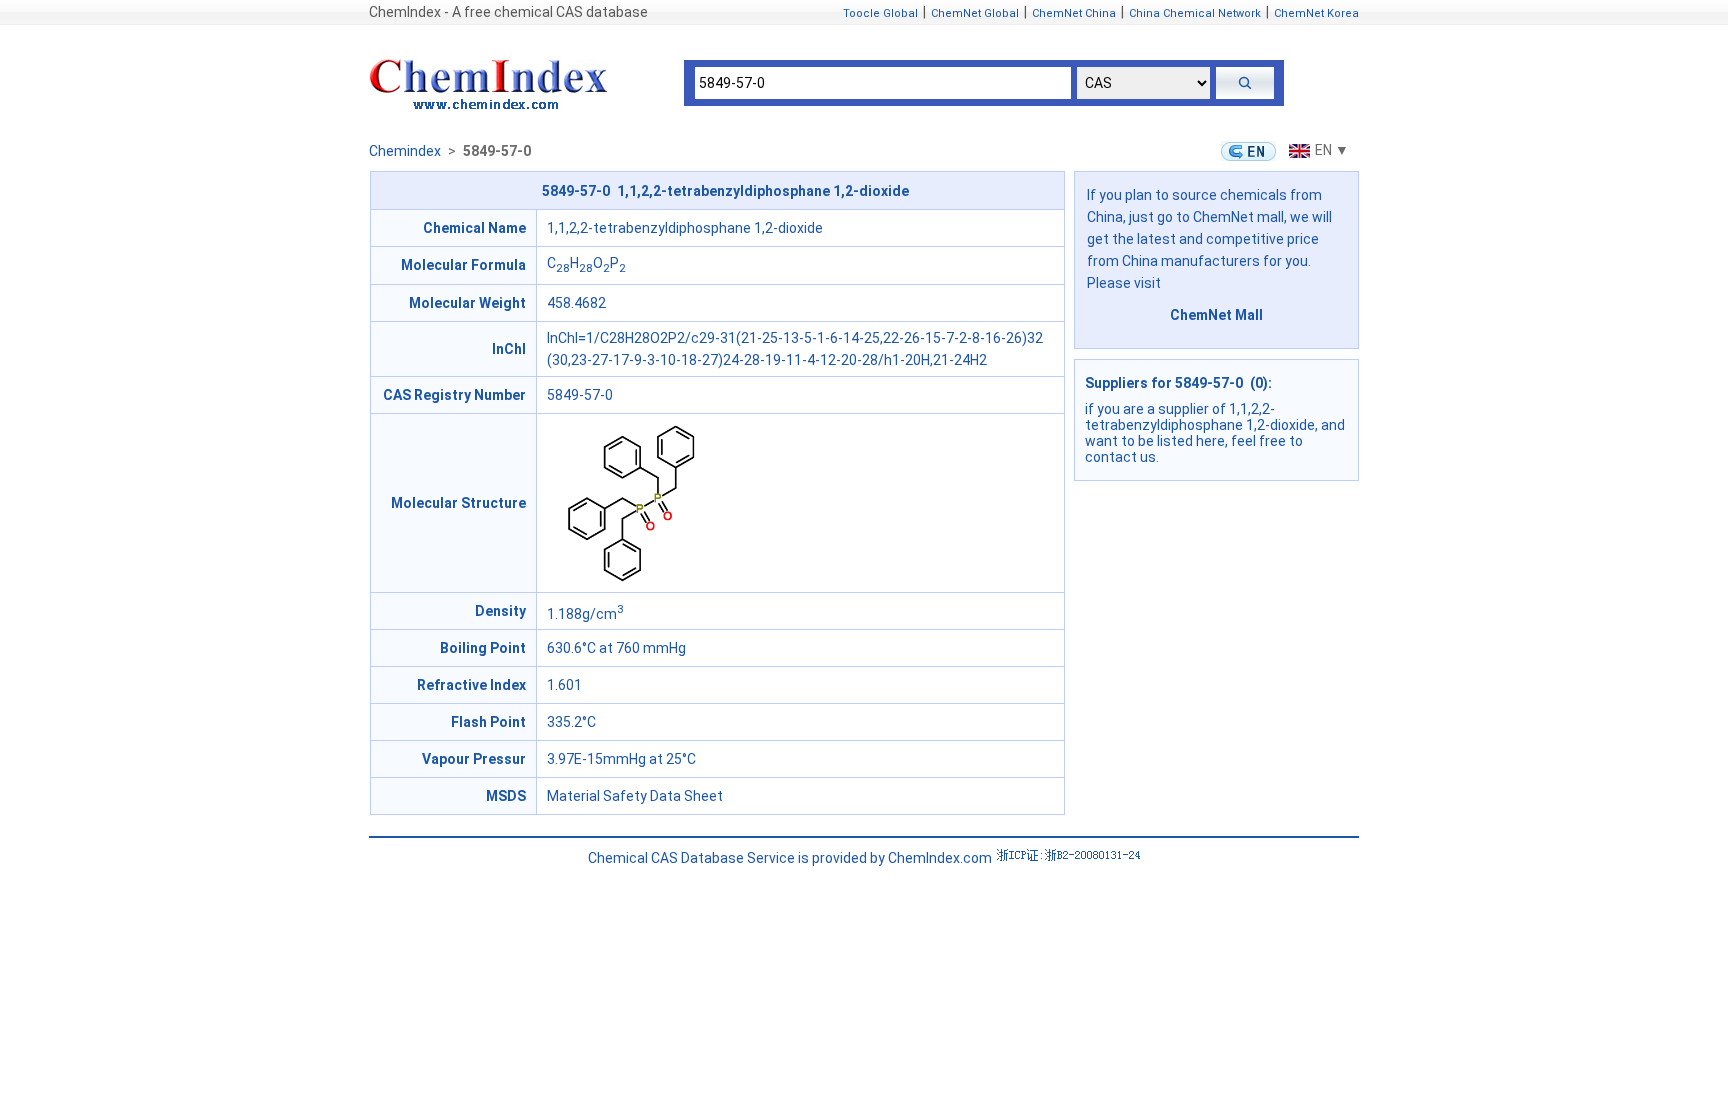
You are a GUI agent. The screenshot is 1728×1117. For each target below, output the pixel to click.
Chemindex (405, 151)
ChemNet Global (975, 13)
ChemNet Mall (1216, 315)
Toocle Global (880, 13)
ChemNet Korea (1316, 13)
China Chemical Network (1195, 13)
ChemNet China (1074, 13)
